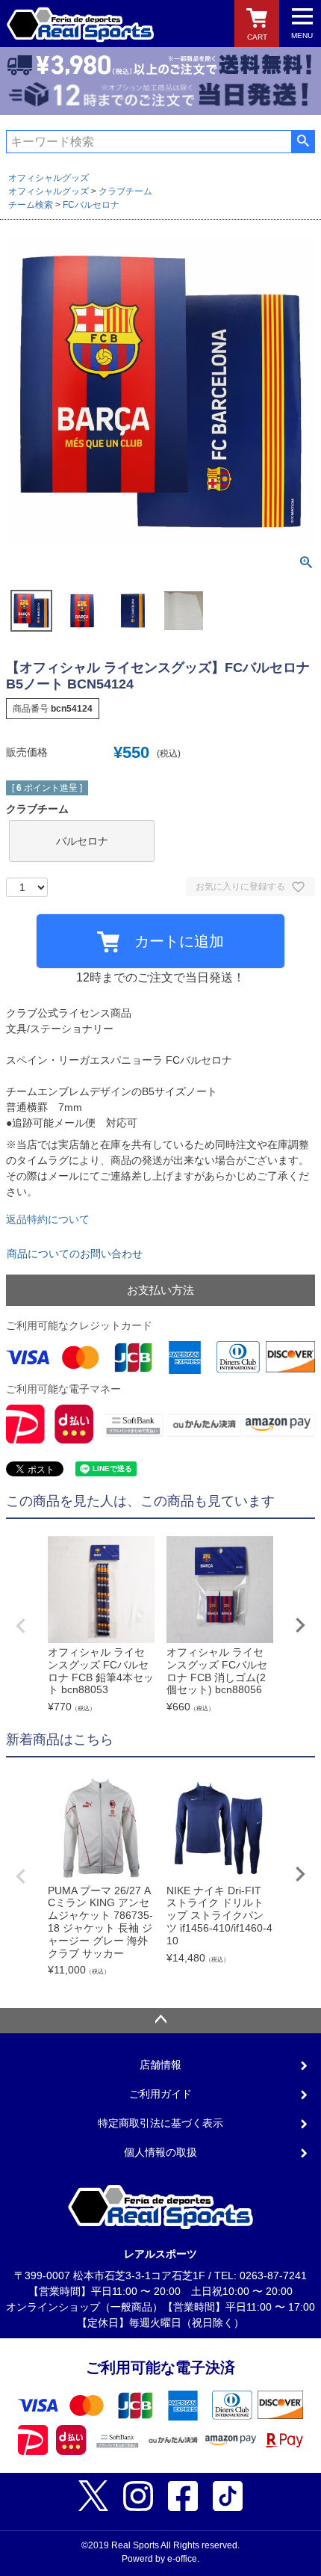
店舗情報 (160, 2065)
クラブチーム (125, 191)
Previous (21, 1626)
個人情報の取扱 (160, 2152)
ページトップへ (160, 2021)
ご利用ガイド (160, 2094)
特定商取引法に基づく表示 (160, 2123)
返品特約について (48, 1219)
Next (300, 1625)
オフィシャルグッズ (49, 178)
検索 (303, 141)
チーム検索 (31, 205)
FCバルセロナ (91, 205)
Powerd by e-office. (160, 2559)
